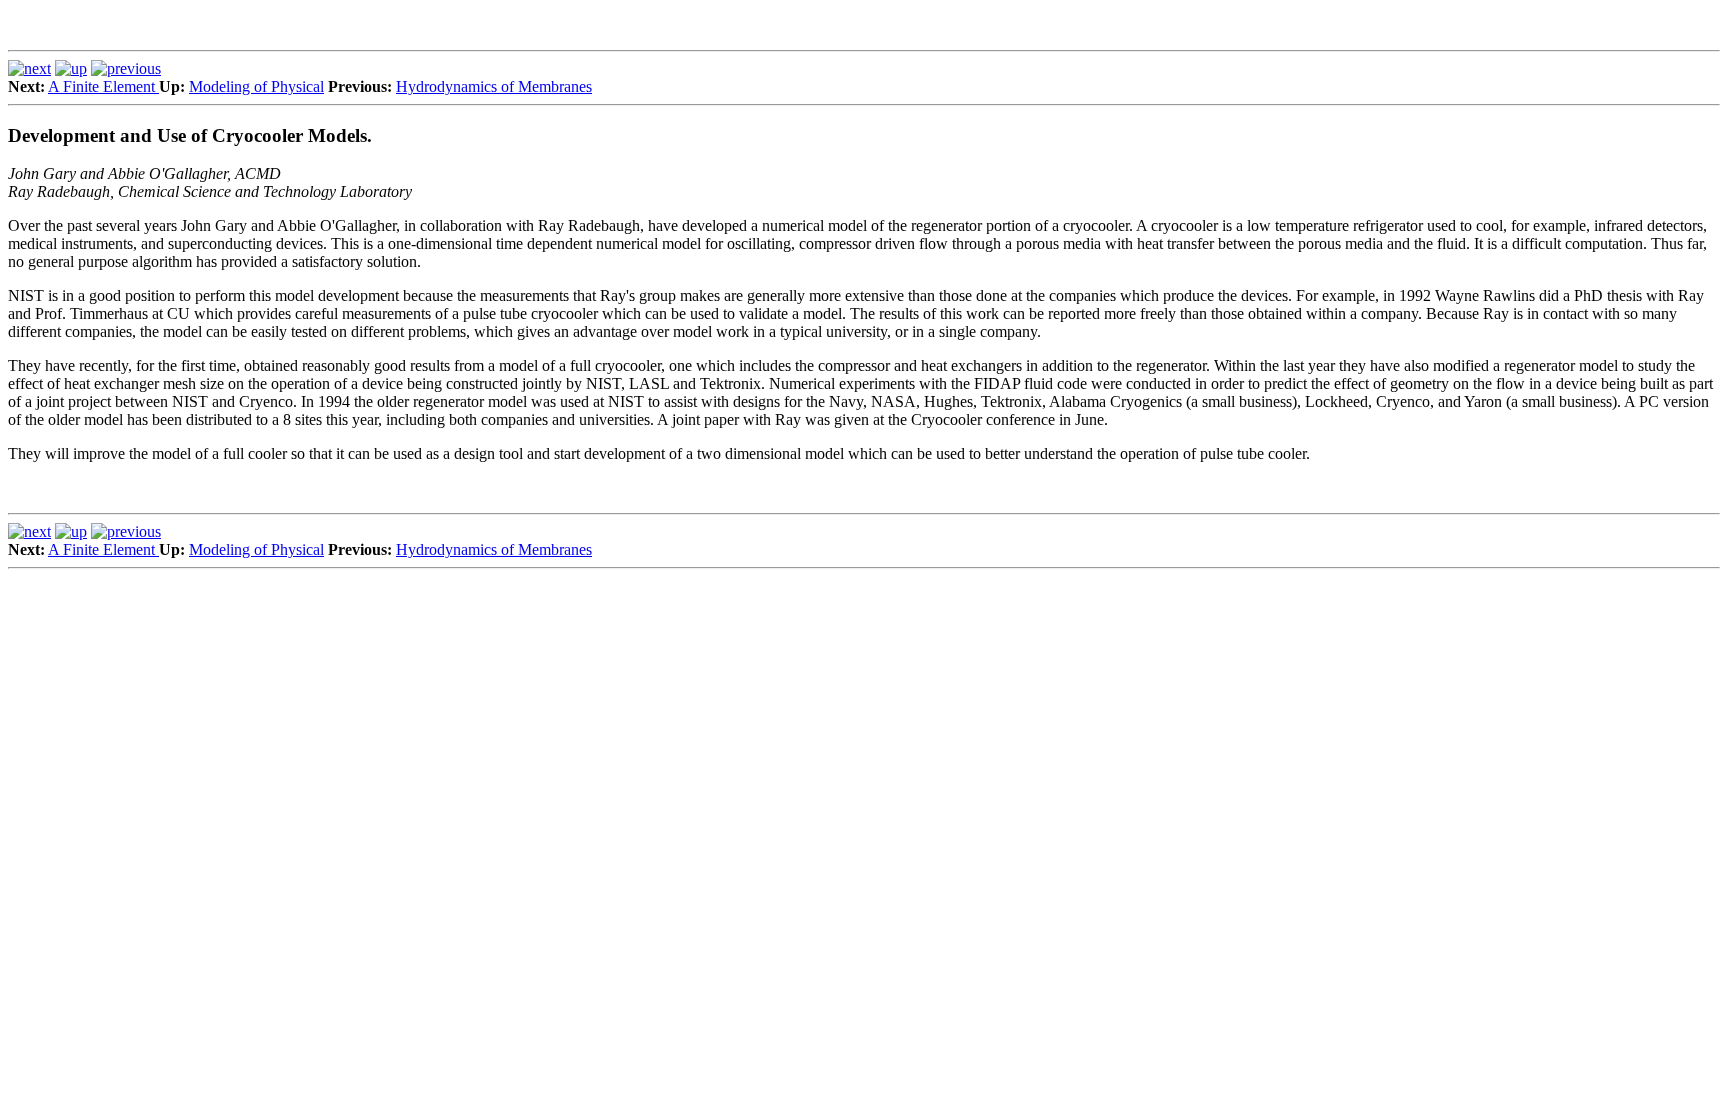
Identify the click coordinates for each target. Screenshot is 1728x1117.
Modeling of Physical (256, 86)
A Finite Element (103, 86)
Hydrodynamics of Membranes (494, 86)
